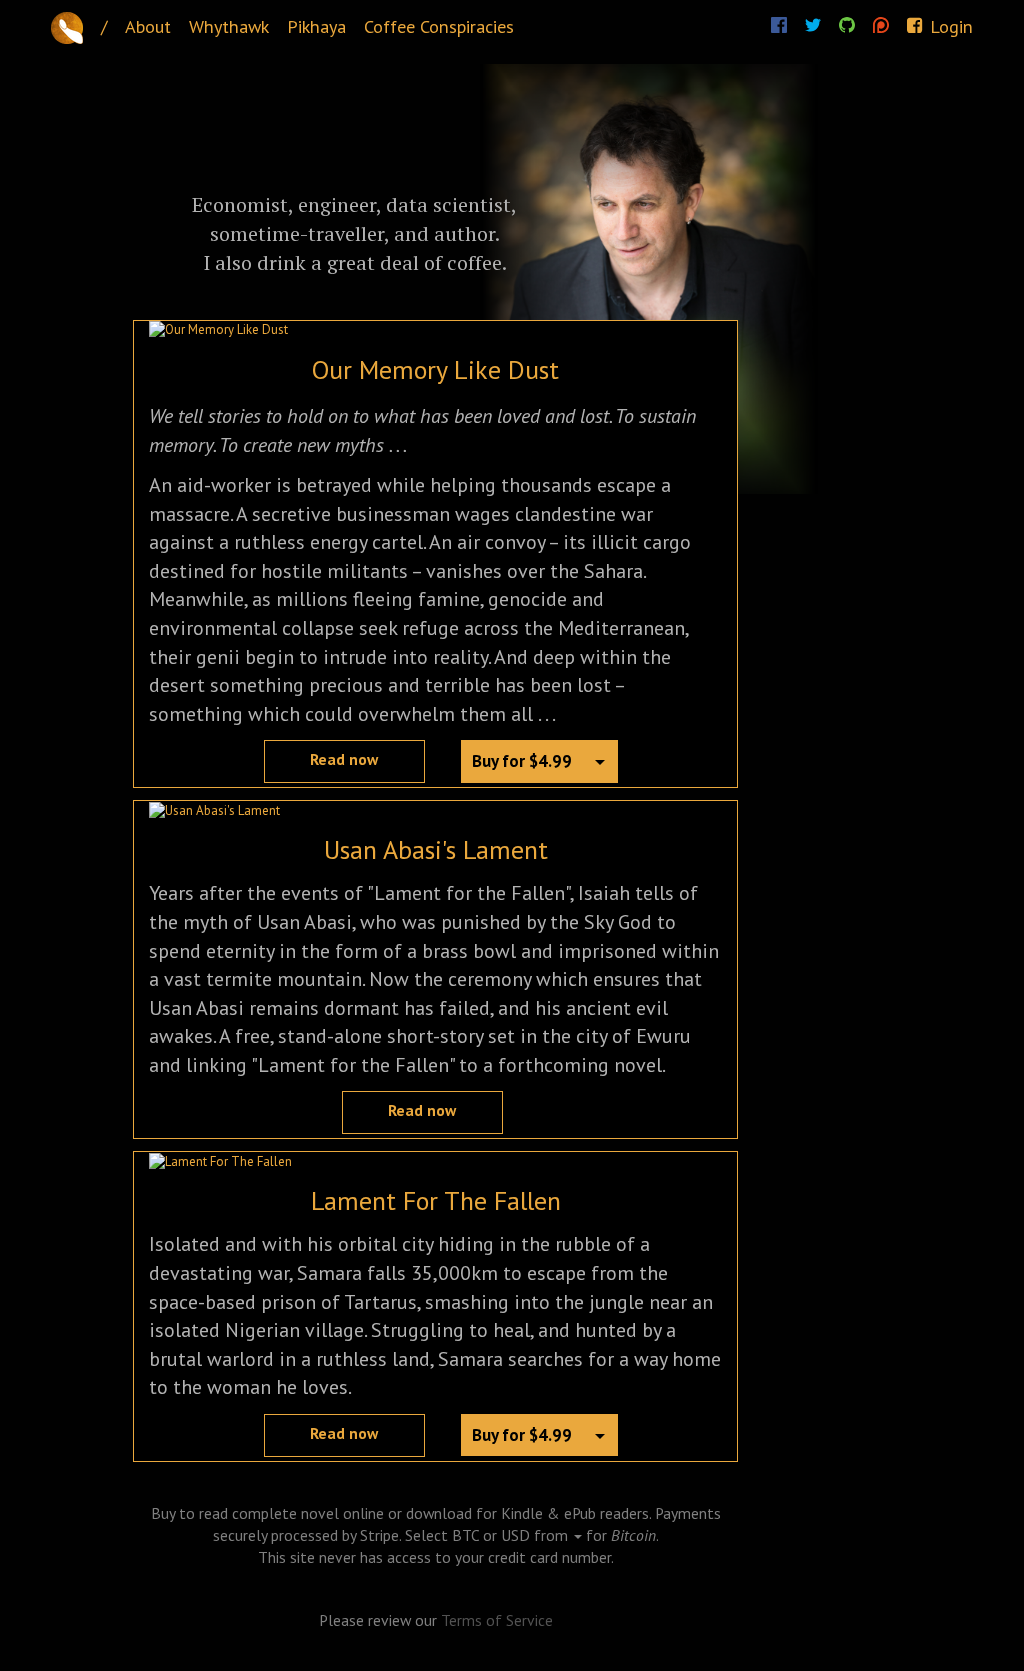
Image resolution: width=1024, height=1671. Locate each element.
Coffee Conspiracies (439, 26)
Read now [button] (344, 759)
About (148, 26)
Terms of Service (497, 1620)
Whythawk (229, 26)
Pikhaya (316, 26)
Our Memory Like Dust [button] (435, 369)
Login (949, 26)
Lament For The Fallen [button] (436, 1200)
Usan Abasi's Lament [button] (436, 849)
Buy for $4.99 (522, 761)
